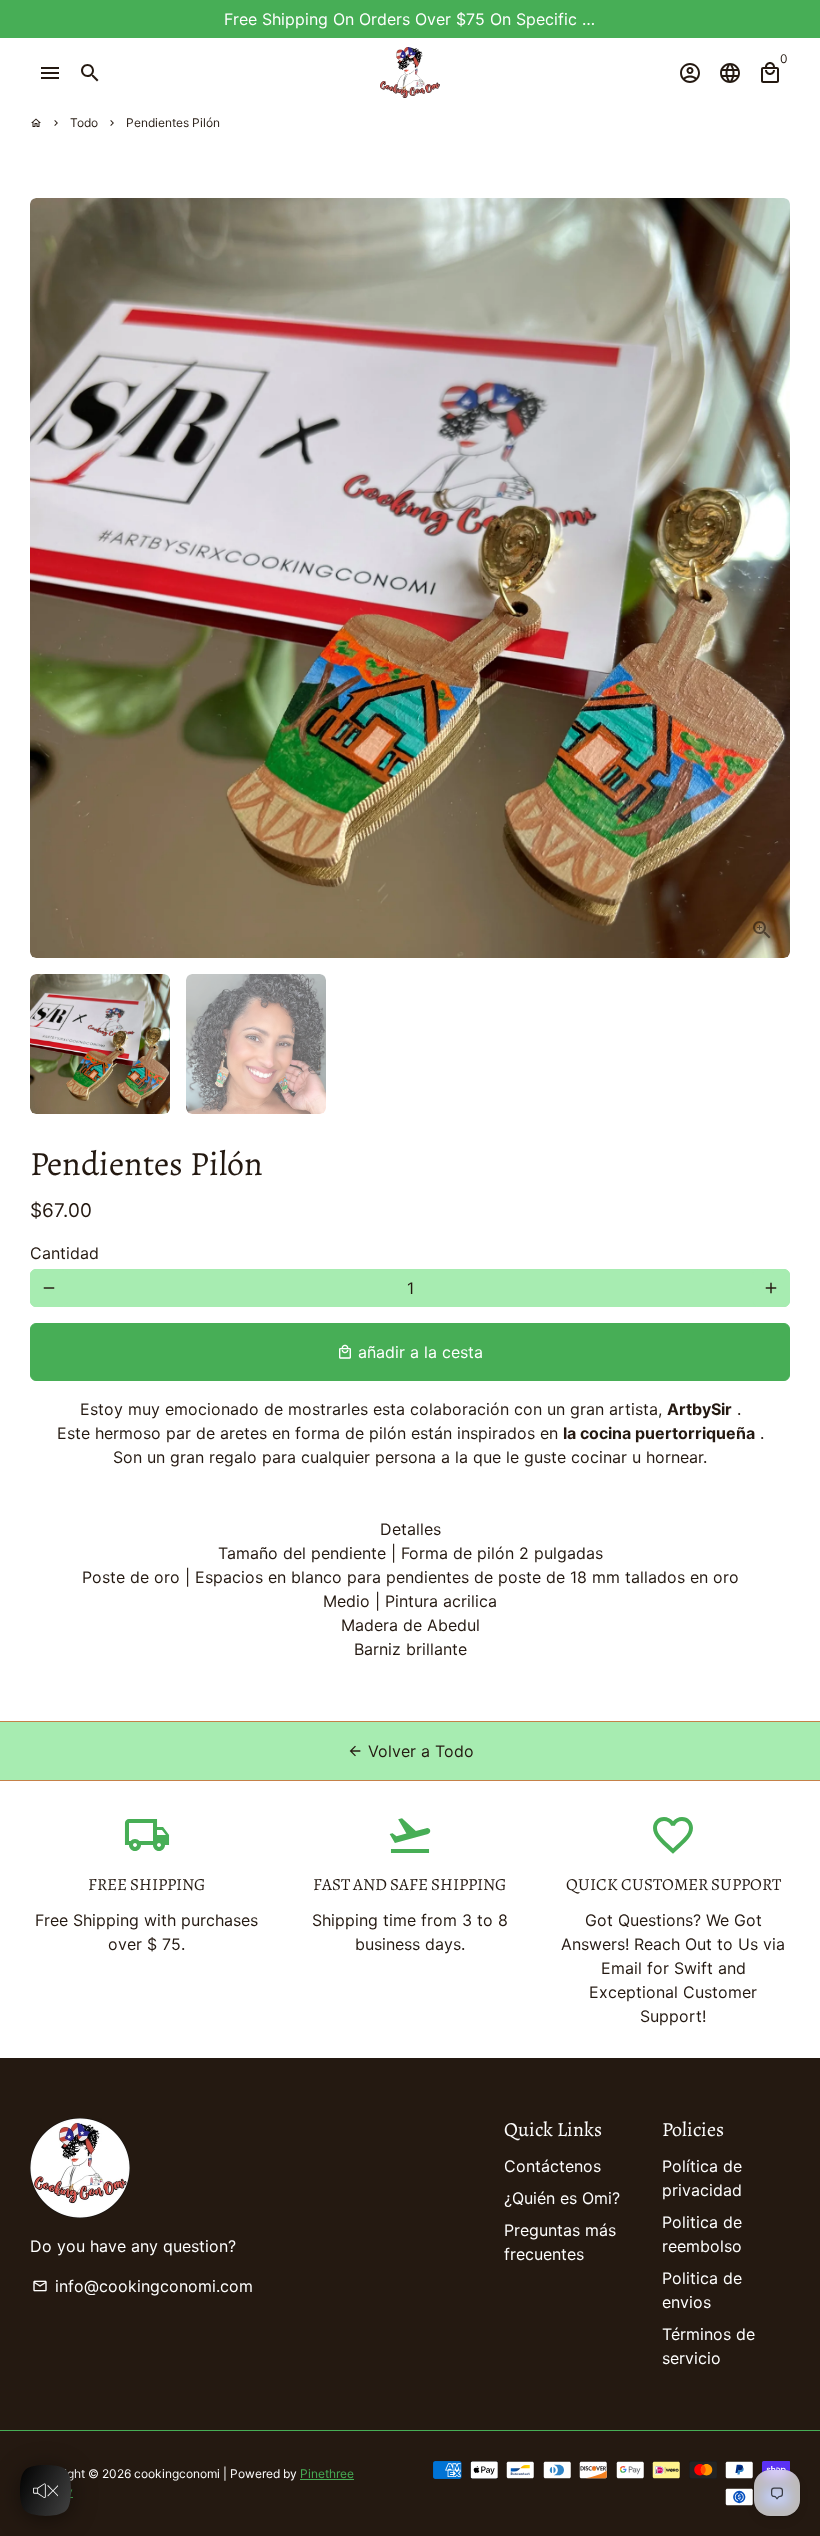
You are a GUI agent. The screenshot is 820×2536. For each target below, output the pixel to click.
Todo (84, 122)
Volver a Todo (410, 1751)
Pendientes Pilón (173, 122)
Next (763, 578)
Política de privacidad (702, 2178)
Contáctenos (552, 2166)
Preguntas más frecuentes (560, 2242)
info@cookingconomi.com (142, 2286)
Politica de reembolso (702, 2234)
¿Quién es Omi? (562, 2198)
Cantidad (64, 1253)
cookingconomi (177, 2473)
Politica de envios (702, 2290)
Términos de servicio (708, 2346)
